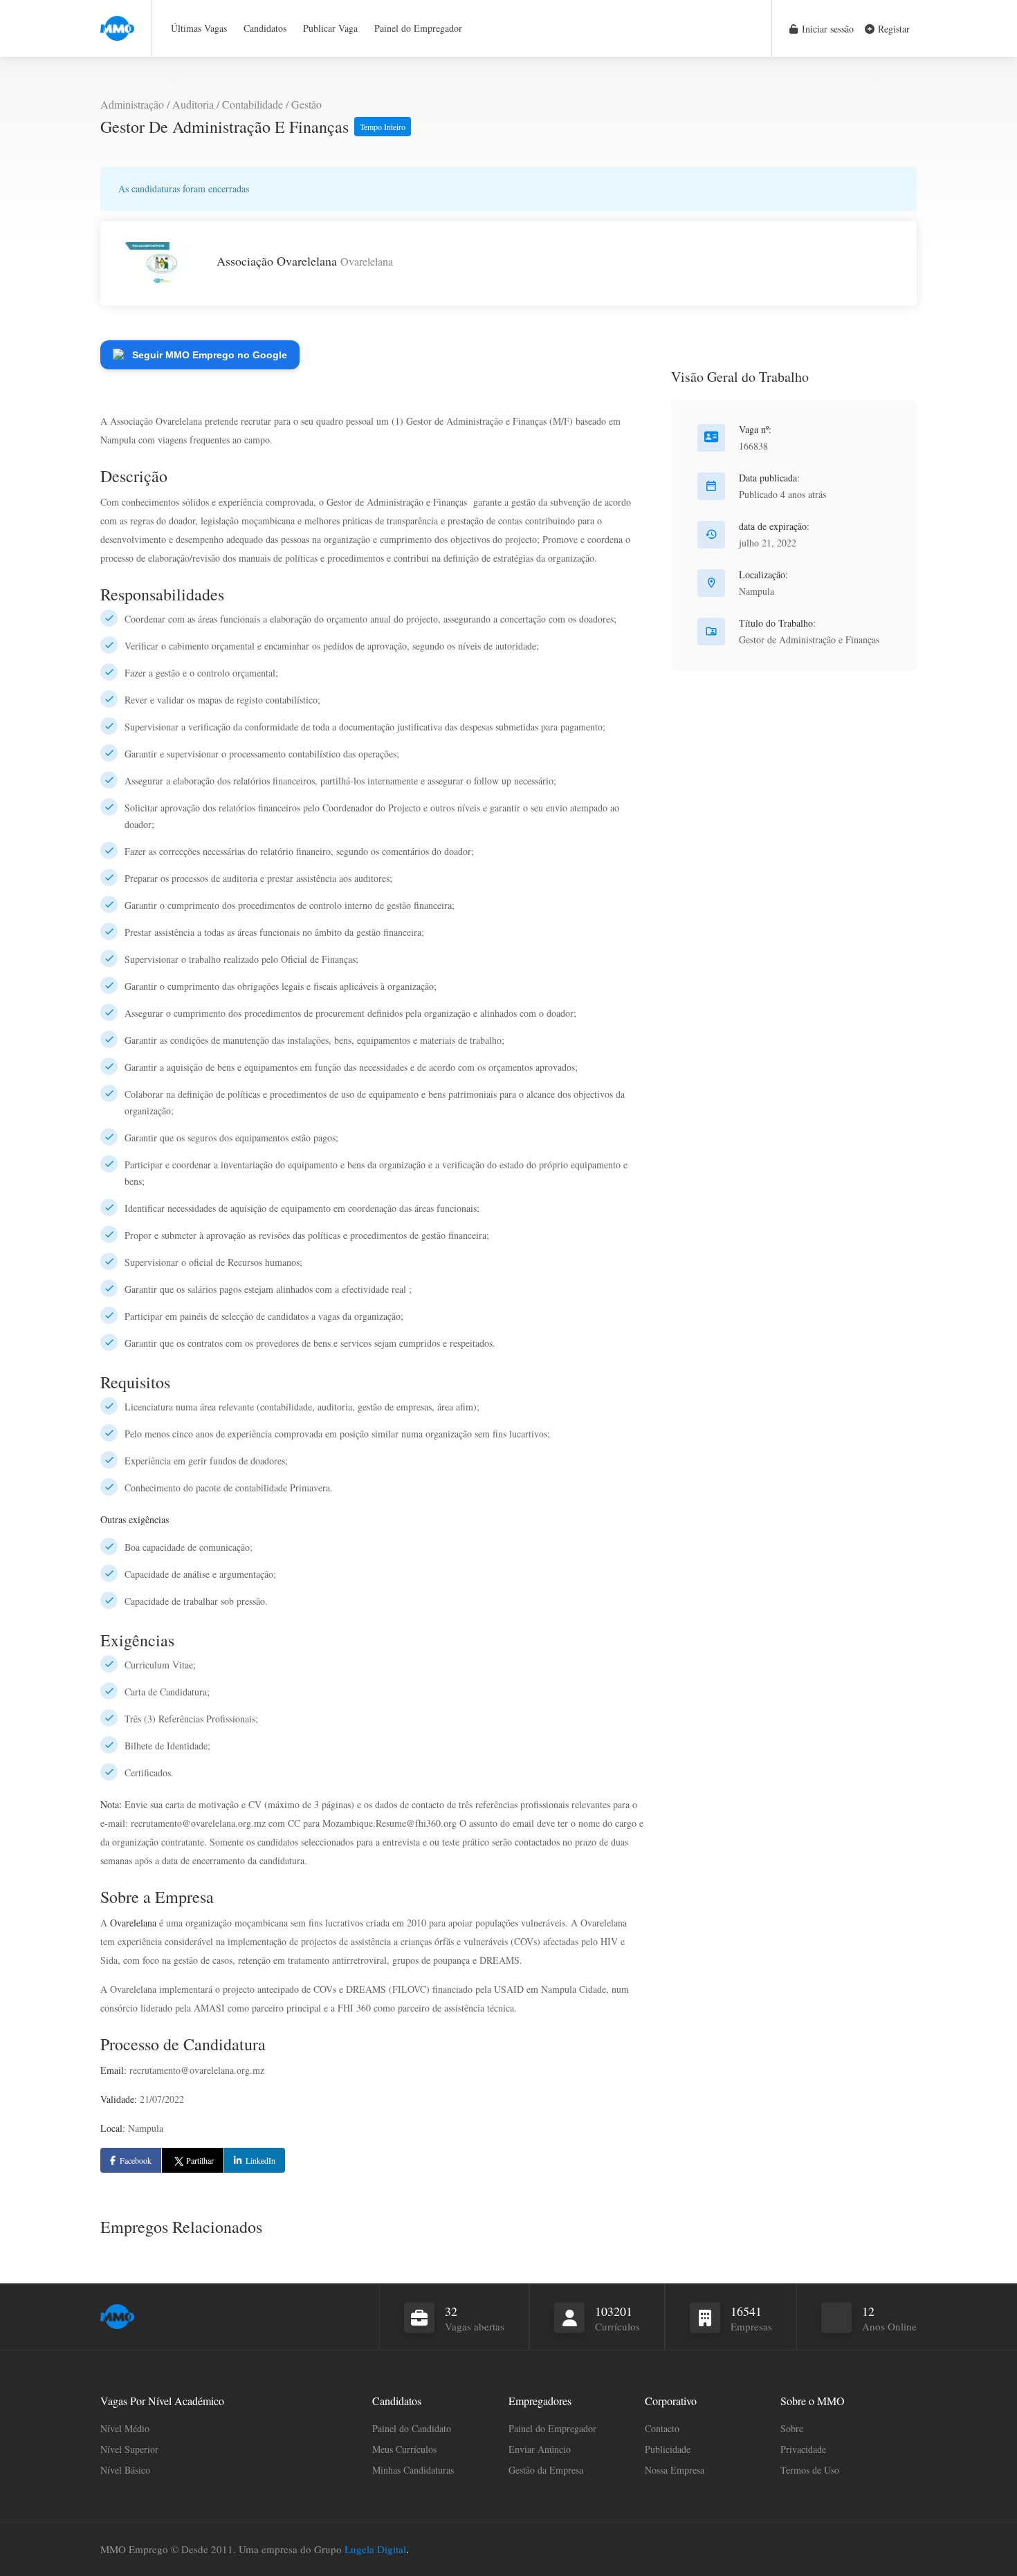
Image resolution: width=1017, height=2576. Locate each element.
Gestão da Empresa (546, 2470)
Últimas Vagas (199, 28)
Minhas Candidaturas (413, 2470)
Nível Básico (125, 2470)
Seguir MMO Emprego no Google (210, 355)
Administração (132, 104)
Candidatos (265, 28)
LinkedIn (260, 2160)
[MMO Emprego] (117, 20)
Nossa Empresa (675, 2470)
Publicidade (668, 2449)
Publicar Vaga (330, 28)
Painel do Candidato (412, 2428)
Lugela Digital (375, 2549)
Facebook (136, 2160)
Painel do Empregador (418, 28)
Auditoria (193, 104)
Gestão (306, 104)
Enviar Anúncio (540, 2449)
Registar (892, 29)
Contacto (662, 2428)
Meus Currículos (404, 2449)
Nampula (757, 591)
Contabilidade (253, 104)
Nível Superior (129, 2449)
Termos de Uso (810, 2470)
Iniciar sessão (826, 29)
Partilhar (200, 2160)
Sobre (792, 2428)
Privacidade (803, 2449)
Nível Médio (125, 2428)
